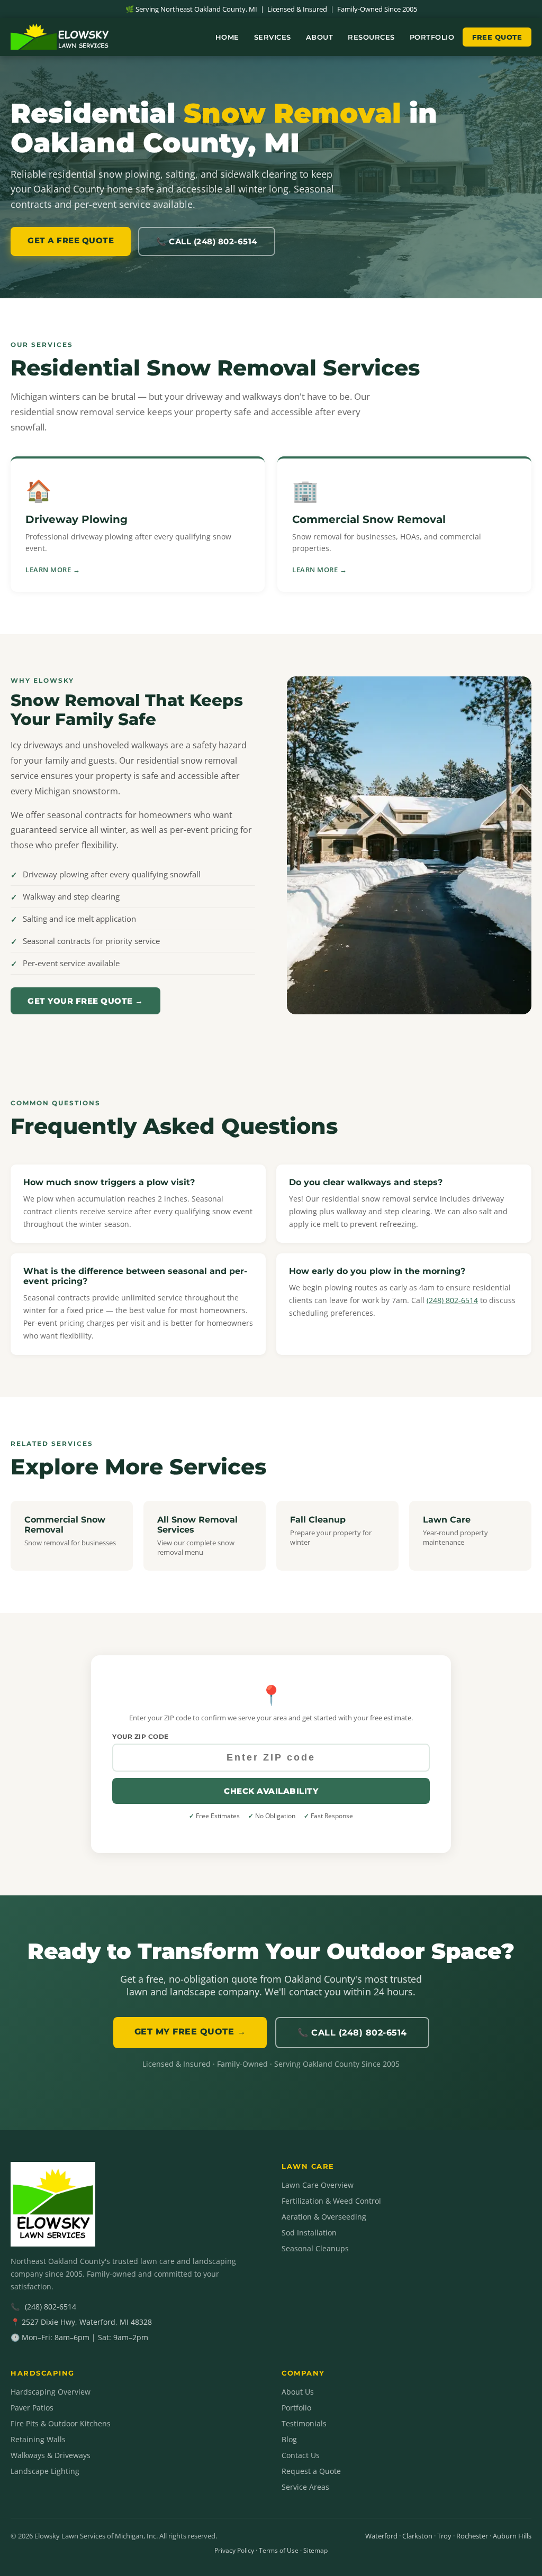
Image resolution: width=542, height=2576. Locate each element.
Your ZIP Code (141, 1736)
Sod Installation (309, 2233)
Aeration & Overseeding (324, 2217)
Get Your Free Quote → (85, 1001)
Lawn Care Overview (318, 2185)
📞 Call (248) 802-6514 (207, 241)
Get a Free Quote (71, 240)
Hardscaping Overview (51, 2392)
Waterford (381, 2536)
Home (227, 37)
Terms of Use (279, 2550)
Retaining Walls (38, 2439)
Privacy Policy (234, 2550)
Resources (371, 37)
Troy (444, 2536)
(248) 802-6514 (452, 1300)
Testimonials (304, 2423)
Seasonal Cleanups (315, 2248)
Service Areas (305, 2487)
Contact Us (301, 2455)
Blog (289, 2439)
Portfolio (432, 37)
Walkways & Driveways (51, 2455)
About (320, 37)
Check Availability (271, 1791)
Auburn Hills (512, 2536)
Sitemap (315, 2550)
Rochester (472, 2536)
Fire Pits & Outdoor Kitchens (61, 2423)
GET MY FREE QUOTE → (190, 2032)
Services (273, 37)
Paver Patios (32, 2408)
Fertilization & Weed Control (331, 2201)
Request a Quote (311, 2471)
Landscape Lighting (45, 2471)
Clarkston (417, 2536)
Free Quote (497, 37)
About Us (298, 2392)
